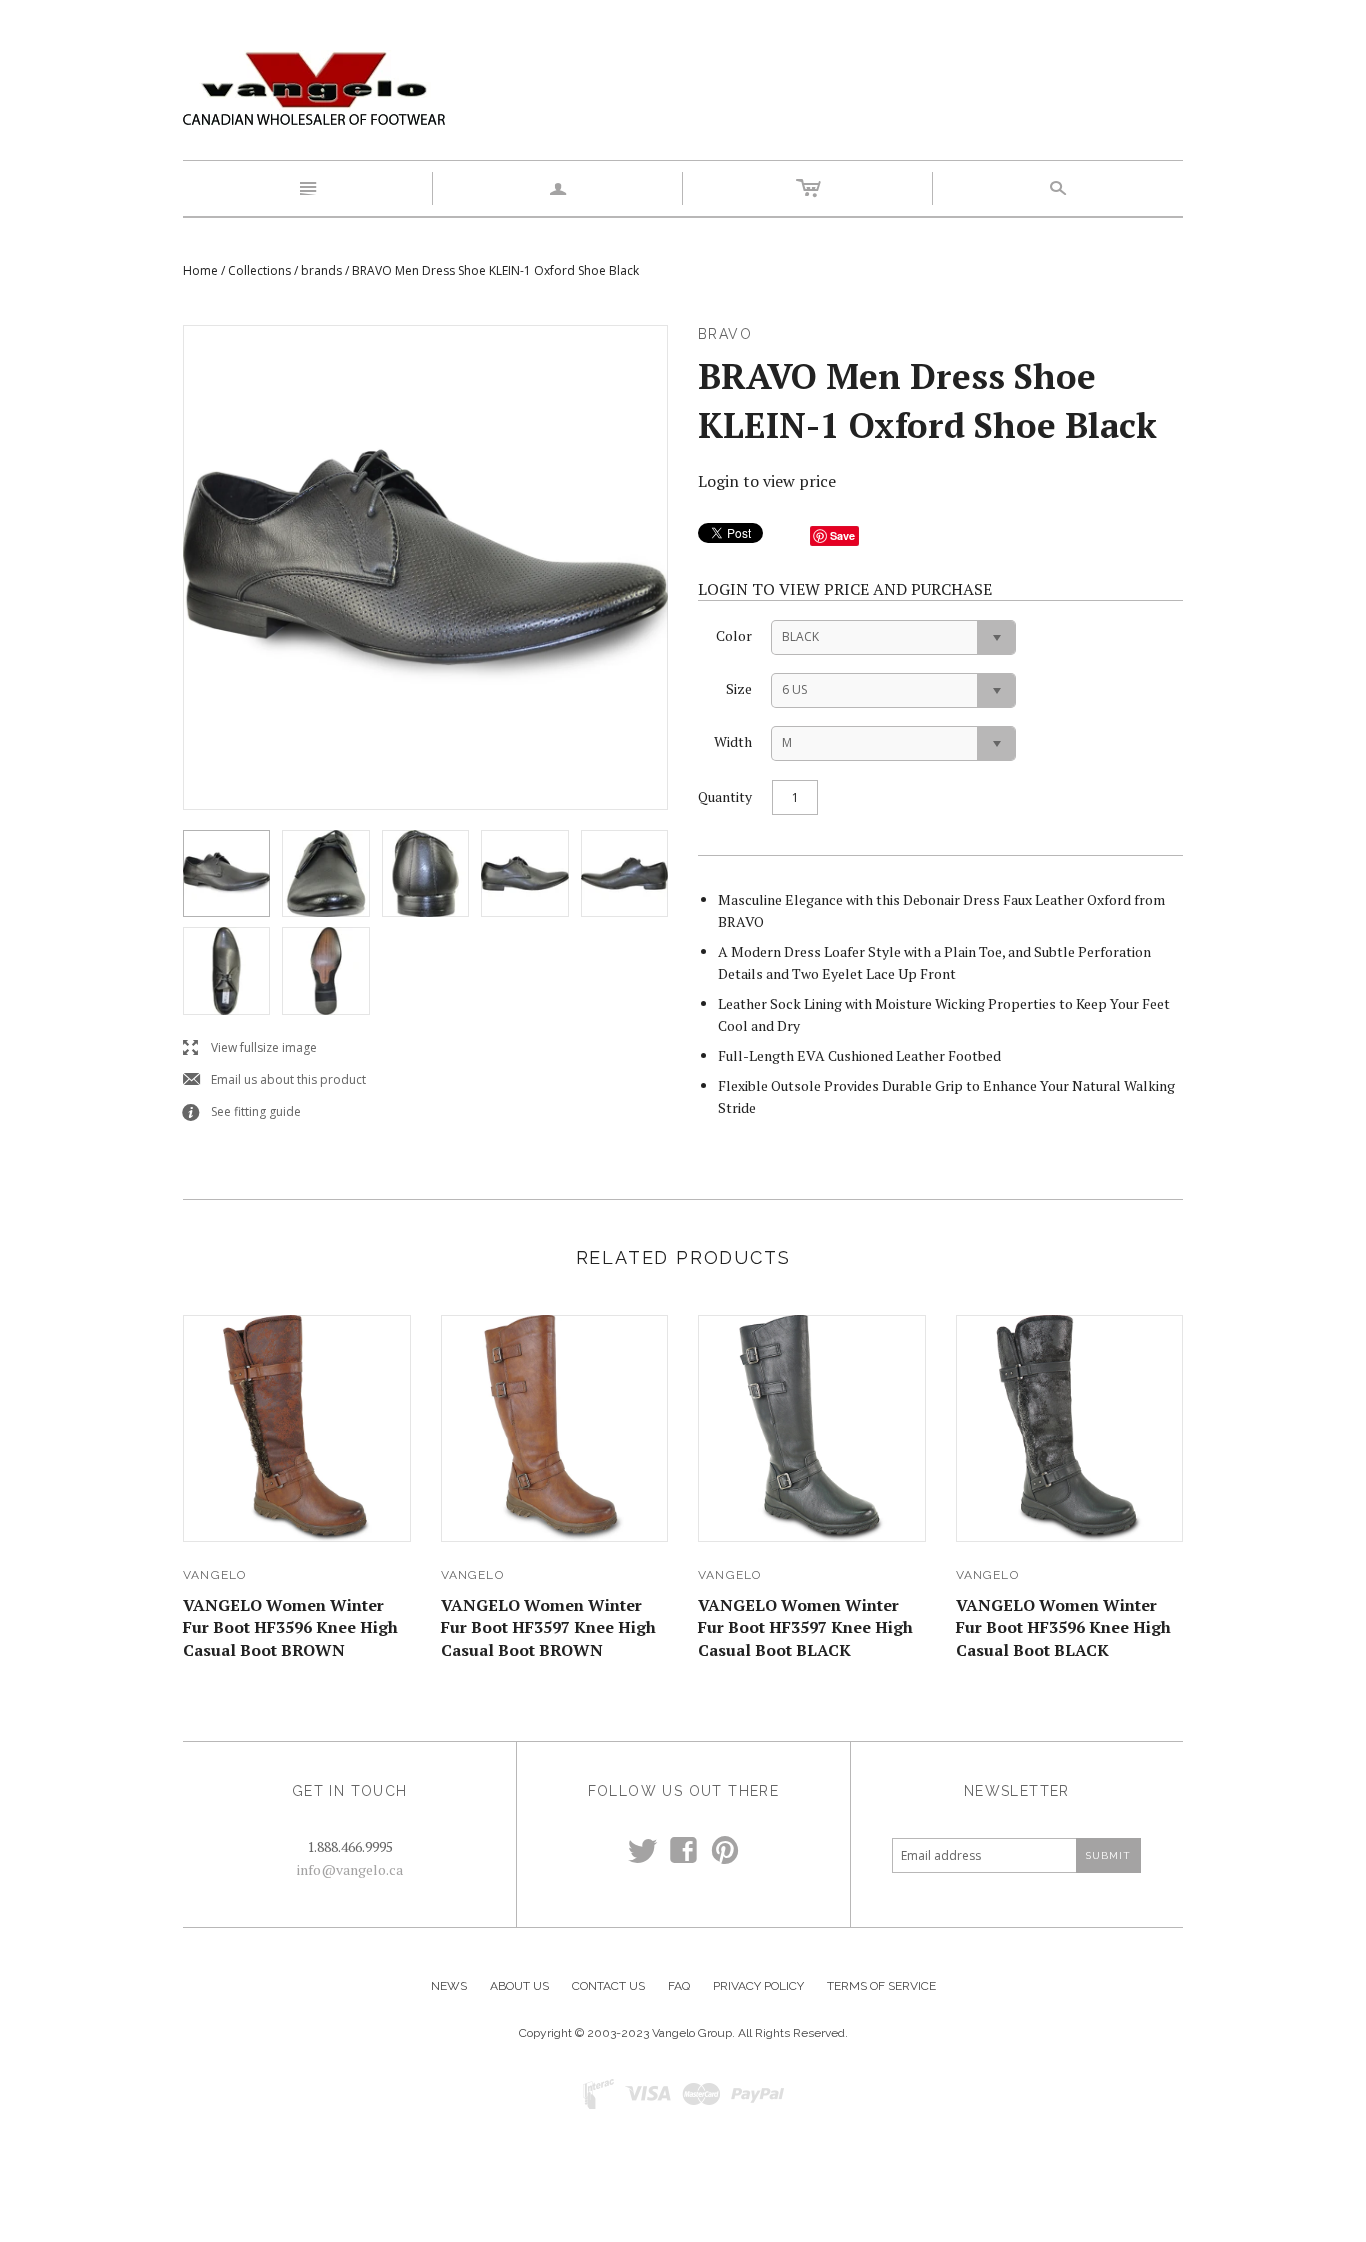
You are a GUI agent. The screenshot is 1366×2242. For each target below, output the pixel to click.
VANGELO (214, 1575)
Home (200, 270)
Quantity (725, 796)
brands (321, 270)
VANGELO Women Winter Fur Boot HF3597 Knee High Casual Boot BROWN (548, 1627)
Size (739, 688)
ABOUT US (519, 1986)
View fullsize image (250, 1048)
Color (734, 635)
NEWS (449, 1986)
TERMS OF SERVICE (881, 1986)
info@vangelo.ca (350, 1869)
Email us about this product (274, 1080)
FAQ (679, 1986)
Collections (259, 270)
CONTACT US (608, 1986)
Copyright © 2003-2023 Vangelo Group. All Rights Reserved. (683, 2033)
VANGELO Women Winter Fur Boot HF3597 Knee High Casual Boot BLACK (805, 1627)
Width (733, 741)
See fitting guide (242, 1112)
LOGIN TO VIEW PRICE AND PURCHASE (845, 589)
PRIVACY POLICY (758, 1986)
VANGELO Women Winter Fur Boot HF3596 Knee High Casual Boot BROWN (290, 1627)
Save (842, 535)
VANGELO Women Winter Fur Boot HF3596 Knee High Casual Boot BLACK (1063, 1627)
